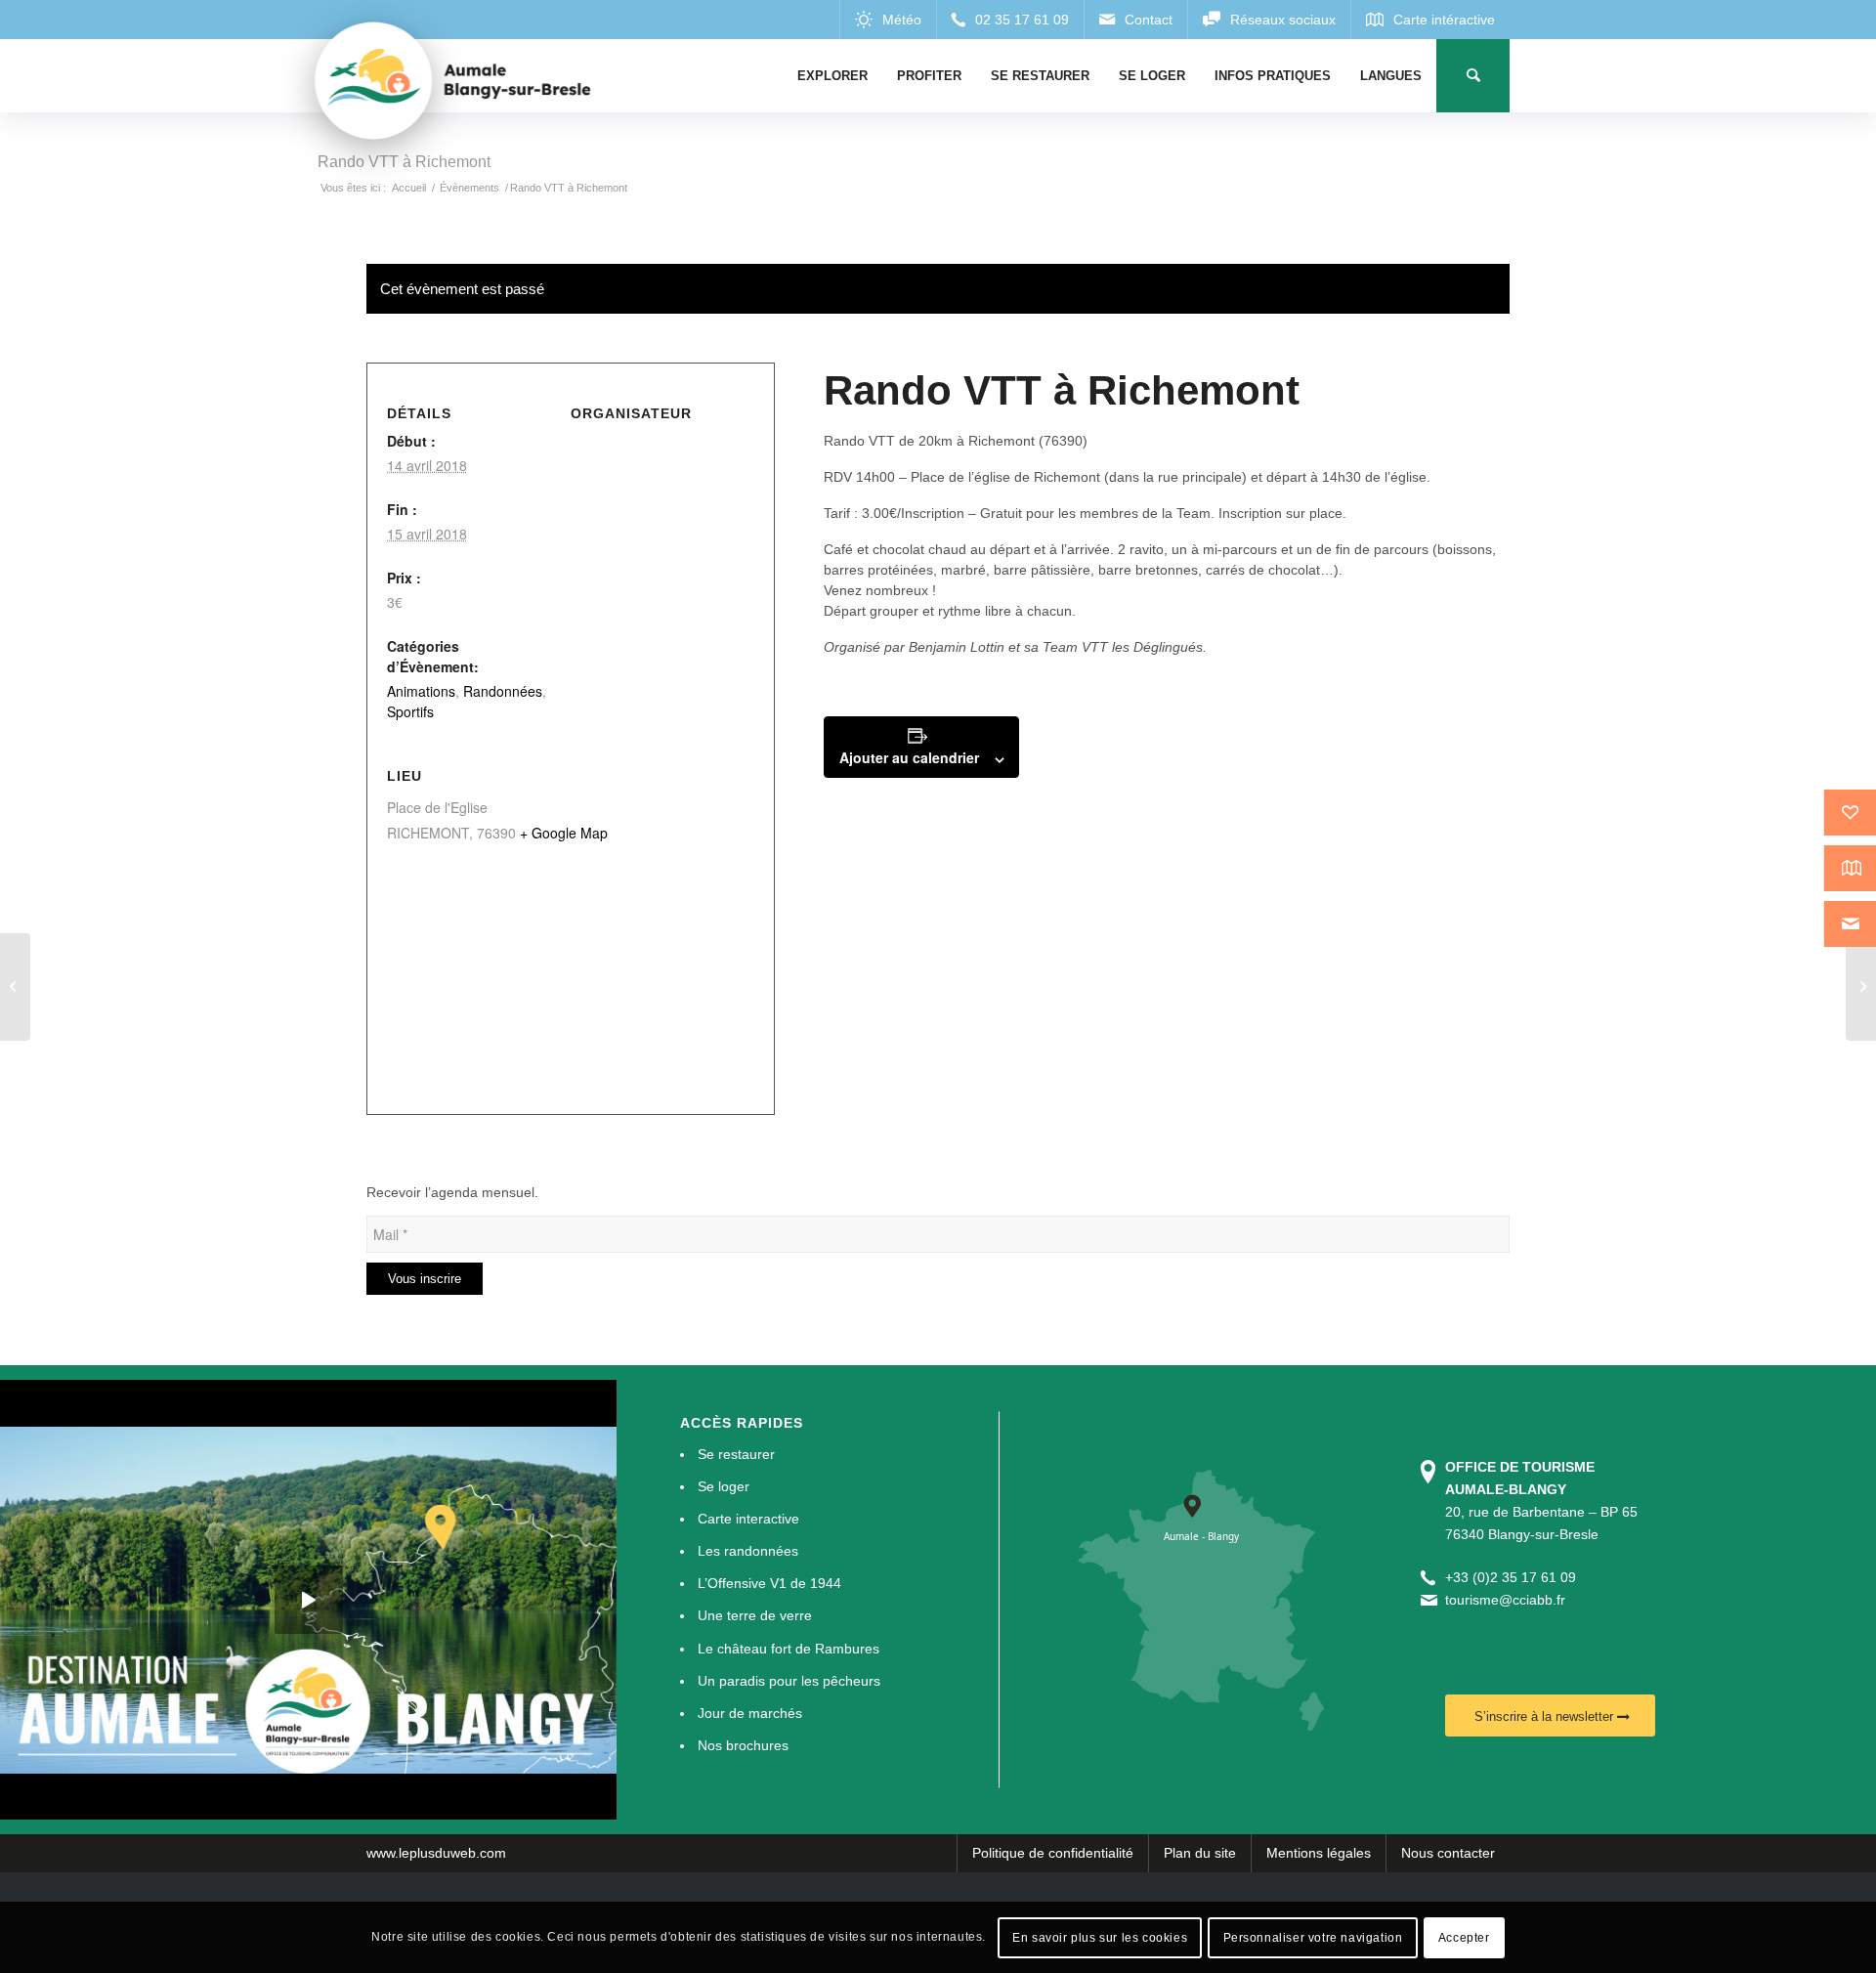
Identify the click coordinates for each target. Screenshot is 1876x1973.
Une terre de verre (755, 1615)
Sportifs (410, 711)
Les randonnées (748, 1551)
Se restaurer (736, 1454)
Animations (421, 691)
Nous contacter (1448, 1853)
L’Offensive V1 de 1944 (769, 1583)
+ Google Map (564, 833)
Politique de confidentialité (1053, 1853)
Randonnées (503, 691)
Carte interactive (748, 1519)
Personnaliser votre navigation (1313, 1937)
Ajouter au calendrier (909, 757)
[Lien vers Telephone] (1010, 20)
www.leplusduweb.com (436, 1853)
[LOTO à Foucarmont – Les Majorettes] (15, 987)
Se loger (724, 1486)
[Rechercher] (1473, 76)
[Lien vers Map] (1430, 20)
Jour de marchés (750, 1713)
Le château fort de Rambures (789, 1649)
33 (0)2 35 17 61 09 (1514, 1577)
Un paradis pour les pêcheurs (789, 1681)
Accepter (1464, 1937)
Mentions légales (1319, 1853)
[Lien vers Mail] (1135, 20)
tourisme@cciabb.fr (1505, 1600)
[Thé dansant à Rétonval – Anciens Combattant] (1861, 987)
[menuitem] (832, 76)
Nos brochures (743, 1745)
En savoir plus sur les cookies (1100, 1937)
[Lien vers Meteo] (888, 20)
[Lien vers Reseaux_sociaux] (1269, 20)
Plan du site (1200, 1853)
